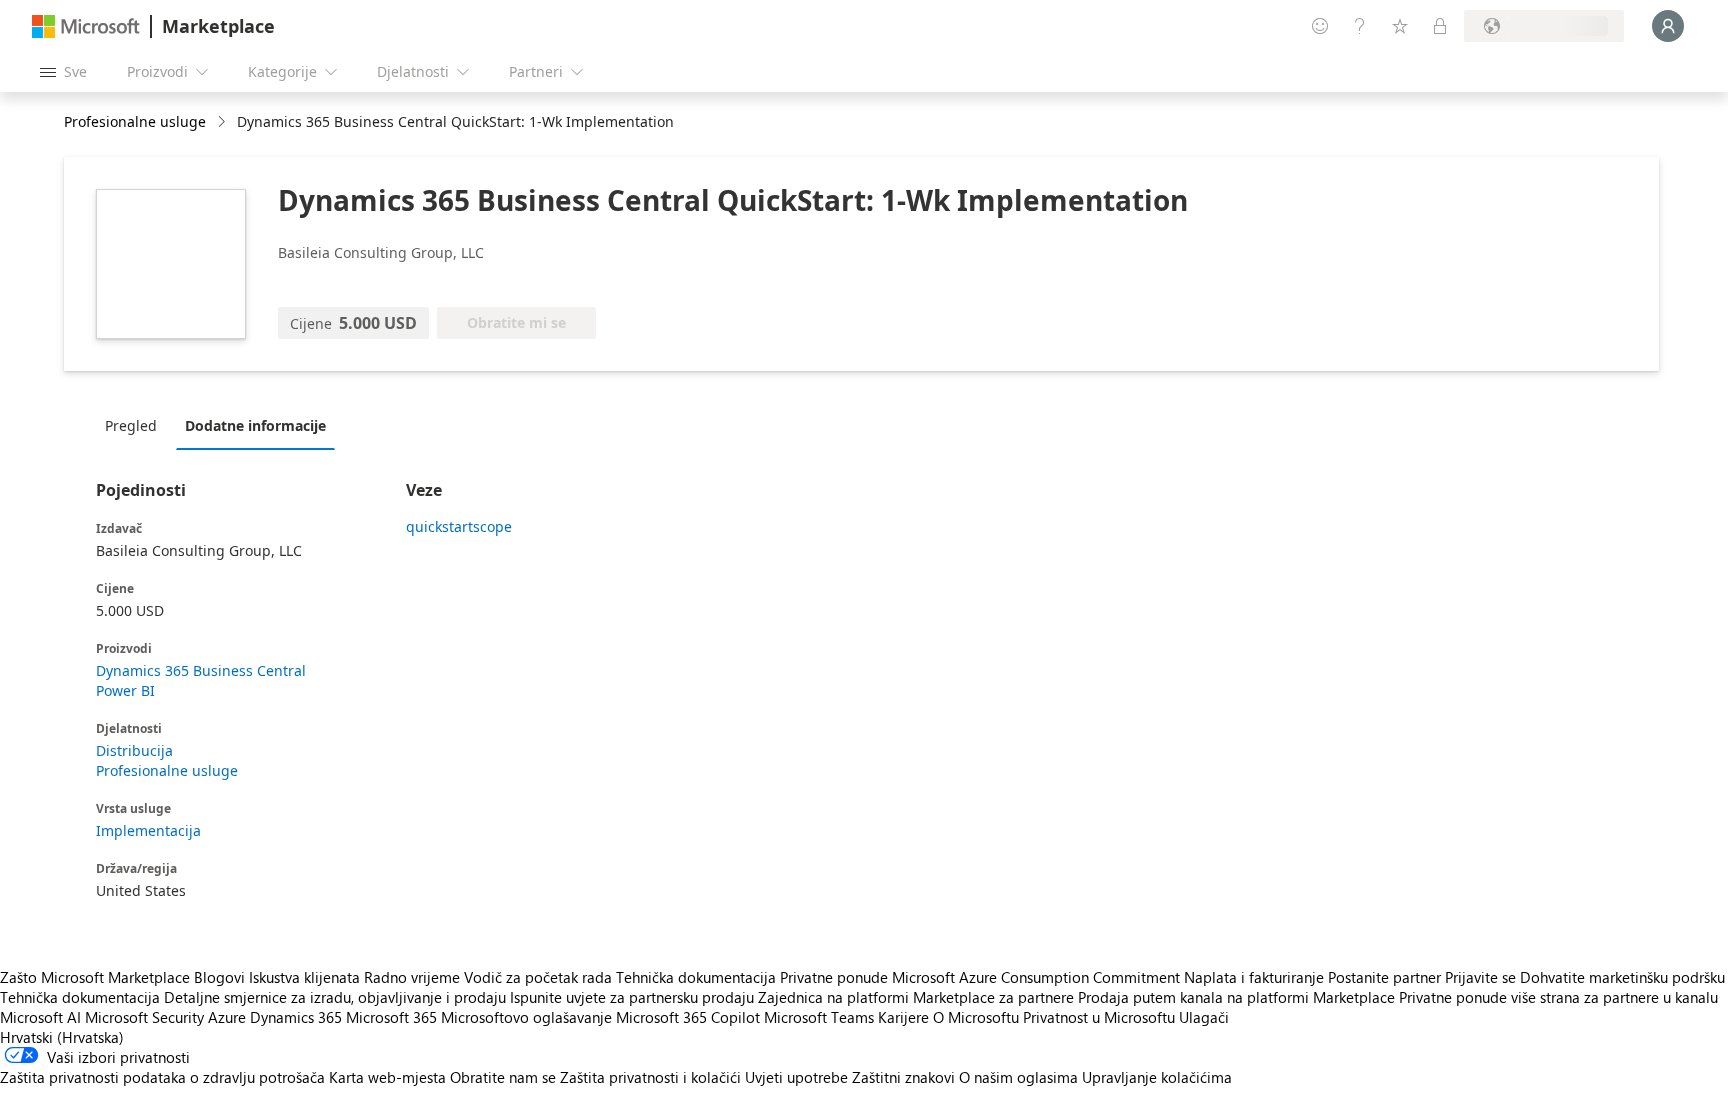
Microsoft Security (144, 1017)
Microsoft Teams (819, 1017)
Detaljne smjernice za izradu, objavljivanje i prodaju (335, 997)
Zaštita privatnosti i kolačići (650, 1077)
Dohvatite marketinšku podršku (1622, 977)
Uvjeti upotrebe (796, 1077)
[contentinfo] (223, 122)
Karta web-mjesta (387, 1077)
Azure (227, 1017)
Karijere (903, 1017)
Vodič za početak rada (538, 977)
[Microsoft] (86, 26)
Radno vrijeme (412, 977)
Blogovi (219, 977)
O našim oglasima (1018, 1077)
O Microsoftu (976, 1017)
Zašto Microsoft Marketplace (95, 977)
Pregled (131, 425)
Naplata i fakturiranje (1254, 977)
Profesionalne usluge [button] (135, 121)
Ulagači (1204, 1017)
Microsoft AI (40, 1017)
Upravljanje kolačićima (1157, 1077)
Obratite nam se (503, 1077)
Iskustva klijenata (304, 977)
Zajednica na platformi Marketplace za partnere (916, 997)
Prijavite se (1480, 977)
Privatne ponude (834, 977)
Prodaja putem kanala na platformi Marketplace (1236, 997)
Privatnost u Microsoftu (1099, 1017)
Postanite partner (1384, 977)
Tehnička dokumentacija (696, 977)
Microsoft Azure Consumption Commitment (1038, 977)
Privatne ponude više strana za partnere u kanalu (1558, 997)
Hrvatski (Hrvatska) (62, 1037)
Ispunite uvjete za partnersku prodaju (632, 997)
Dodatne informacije (255, 425)
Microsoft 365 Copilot (688, 1017)
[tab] (136, 425)
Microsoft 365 (391, 1017)
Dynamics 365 (296, 1017)
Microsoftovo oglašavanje (526, 1017)
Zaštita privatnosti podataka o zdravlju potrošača (162, 1077)
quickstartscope (459, 526)
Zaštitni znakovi (903, 1077)
